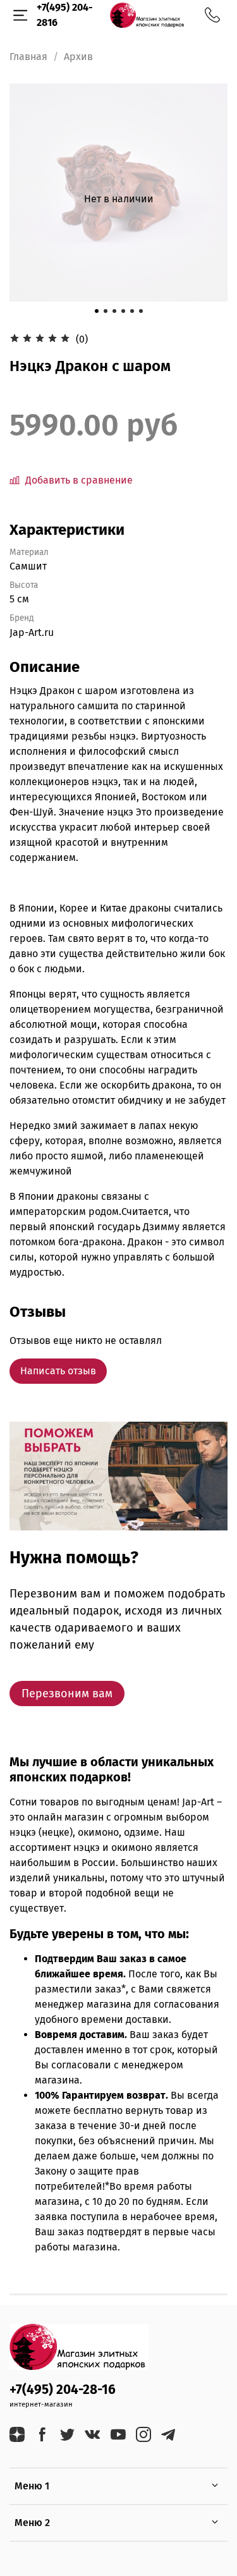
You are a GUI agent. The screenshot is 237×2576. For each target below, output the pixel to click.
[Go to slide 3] (114, 311)
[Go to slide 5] (132, 311)
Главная (28, 57)
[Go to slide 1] (97, 311)
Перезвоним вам (67, 1694)
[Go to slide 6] (141, 311)
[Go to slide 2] (106, 311)
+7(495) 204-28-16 (63, 2390)
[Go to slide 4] (123, 311)
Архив (78, 57)
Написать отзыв (58, 1371)
